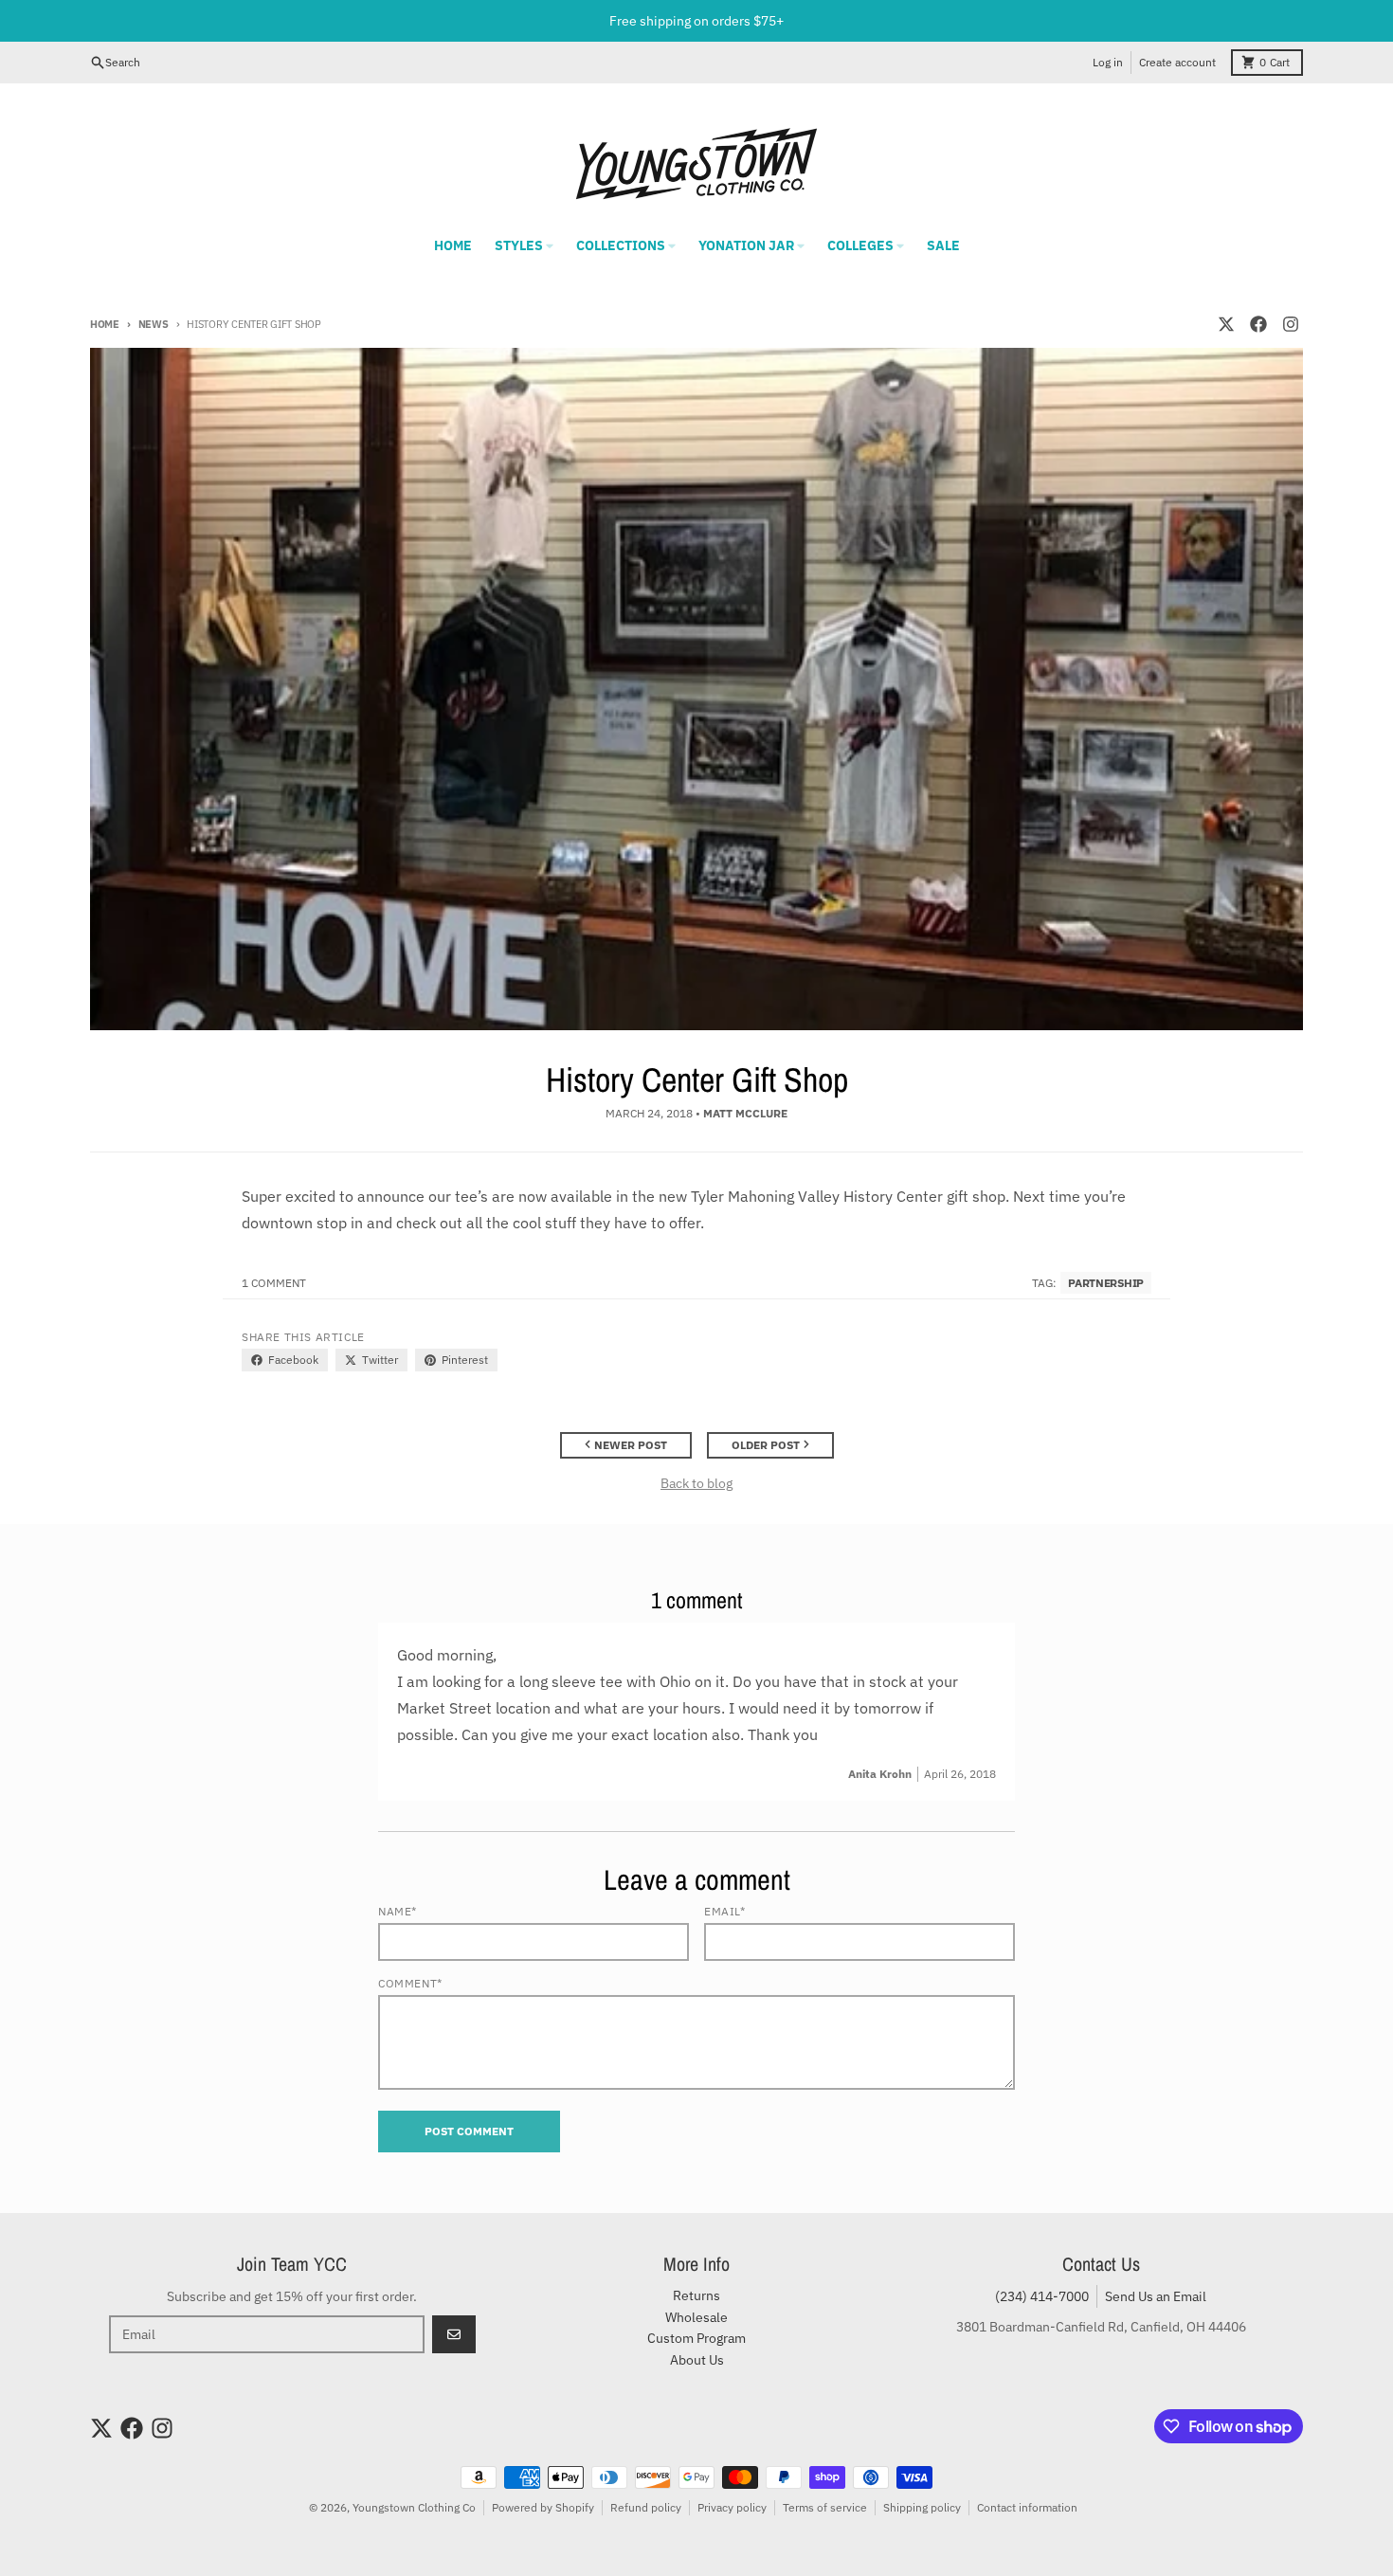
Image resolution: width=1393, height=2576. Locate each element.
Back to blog (696, 1483)
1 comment (274, 1283)
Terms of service (825, 2507)
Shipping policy (922, 2507)
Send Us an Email (1156, 2296)
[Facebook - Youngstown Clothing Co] (1258, 324)
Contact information (1027, 2507)
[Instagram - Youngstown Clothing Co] (1291, 324)
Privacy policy (732, 2507)
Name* (398, 1911)
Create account (1177, 62)
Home (105, 324)
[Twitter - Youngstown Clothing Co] (1226, 324)
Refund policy (646, 2507)
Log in (1108, 62)
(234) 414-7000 (1042, 2296)
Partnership (1106, 1283)
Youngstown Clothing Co (414, 2507)
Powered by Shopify (543, 2507)
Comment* (410, 1983)
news (154, 324)
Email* (725, 1911)
